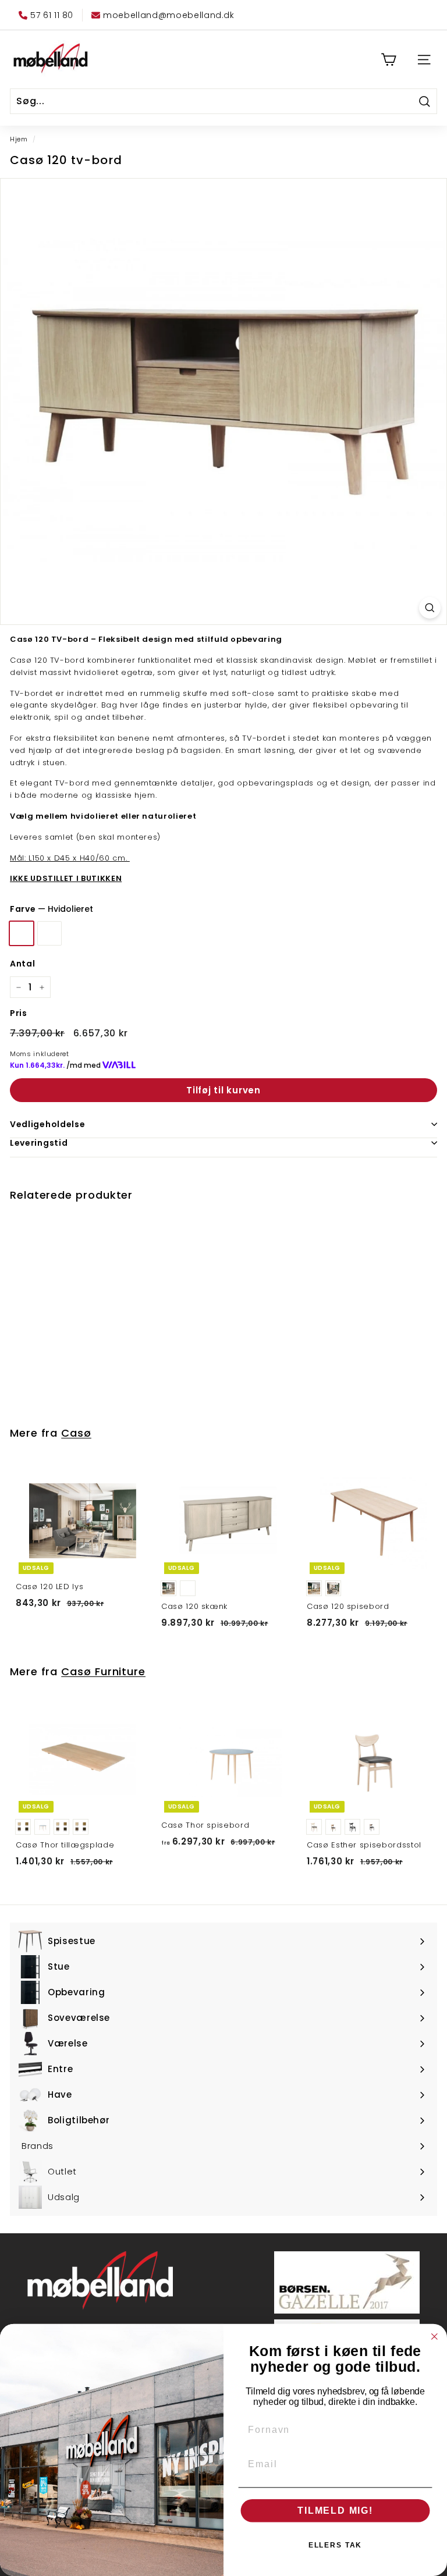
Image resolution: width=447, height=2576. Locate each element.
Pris (19, 1013)
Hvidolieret (22, 933)
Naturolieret (49, 933)
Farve (52, 909)
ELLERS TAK (336, 2545)
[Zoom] (430, 608)
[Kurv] (389, 60)
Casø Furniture (103, 1671)
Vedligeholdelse (48, 1124)
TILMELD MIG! (335, 2511)
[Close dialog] (435, 2337)
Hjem (19, 139)
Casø (76, 1433)
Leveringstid (39, 1143)
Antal (22, 964)
